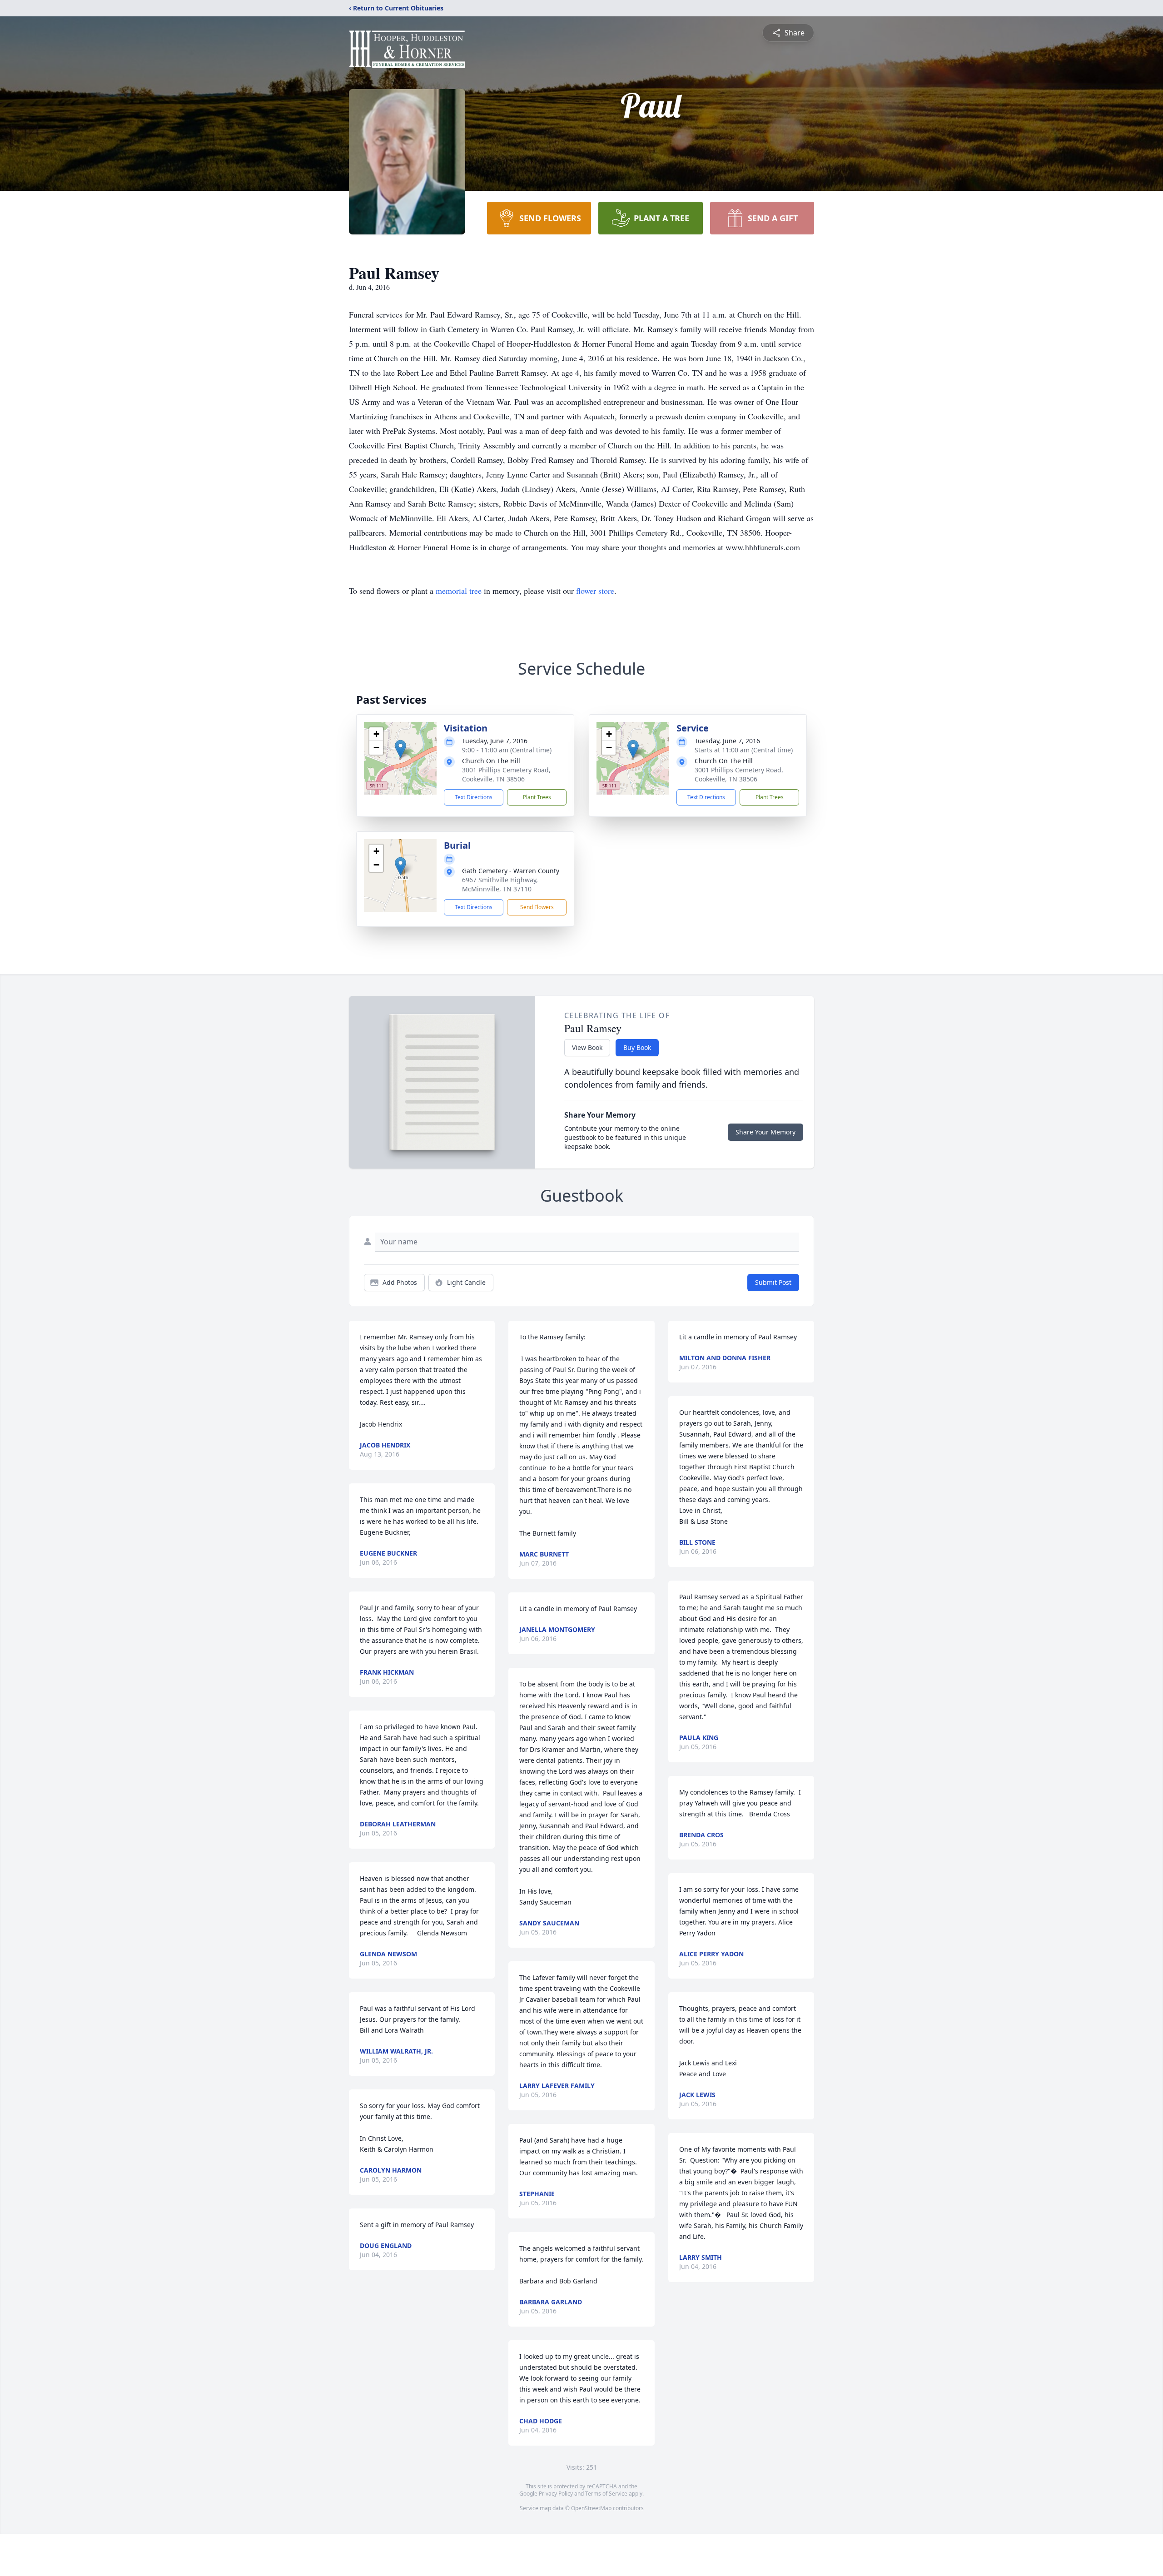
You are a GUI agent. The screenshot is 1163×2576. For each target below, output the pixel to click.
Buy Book (637, 1047)
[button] (400, 749)
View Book (587, 1047)
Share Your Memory (765, 1132)
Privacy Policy (556, 2494)
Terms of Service (606, 2494)
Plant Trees (537, 797)
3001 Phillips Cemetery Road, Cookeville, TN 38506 (506, 774)
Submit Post (773, 1282)
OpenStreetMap (591, 2508)
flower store (595, 591)
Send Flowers (537, 907)
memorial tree (459, 591)
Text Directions (474, 797)
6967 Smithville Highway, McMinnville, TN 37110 (500, 884)
